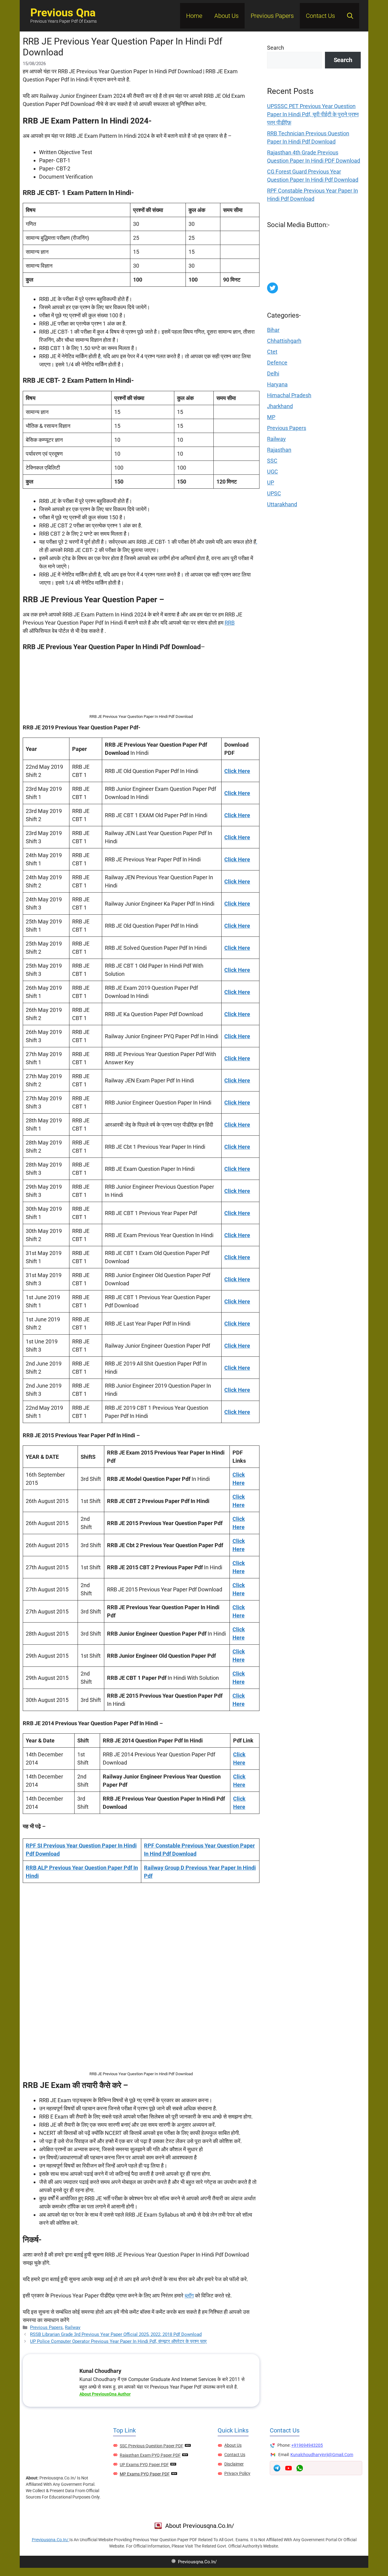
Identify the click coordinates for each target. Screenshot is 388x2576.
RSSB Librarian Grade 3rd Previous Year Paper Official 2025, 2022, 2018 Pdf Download (116, 2334)
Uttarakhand (282, 504)
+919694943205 (307, 2445)
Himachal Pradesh (289, 395)
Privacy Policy (237, 2473)
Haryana (277, 384)
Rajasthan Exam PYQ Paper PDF (150, 2455)
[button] (350, 16)
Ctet (272, 352)
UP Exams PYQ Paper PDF (144, 2465)
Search (276, 48)
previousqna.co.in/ (51, 2540)
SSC (272, 461)
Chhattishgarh (284, 341)
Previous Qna (63, 13)
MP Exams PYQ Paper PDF (145, 2474)
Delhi (273, 373)
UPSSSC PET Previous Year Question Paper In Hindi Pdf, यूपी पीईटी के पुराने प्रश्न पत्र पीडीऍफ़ (313, 114)
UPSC (274, 493)
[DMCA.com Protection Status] (313, 278)
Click (239, 1696)
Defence (277, 363)
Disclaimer (234, 2464)
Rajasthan (279, 450)
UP (271, 482)
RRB (230, 623)
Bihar (273, 330)
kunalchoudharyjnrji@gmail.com (322, 2455)
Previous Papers (272, 16)
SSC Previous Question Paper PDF (152, 2446)
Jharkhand (280, 406)
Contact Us (320, 16)
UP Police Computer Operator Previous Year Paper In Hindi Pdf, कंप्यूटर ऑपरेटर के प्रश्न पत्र (118, 2341)
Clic (237, 1563)
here (239, 1571)
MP (271, 417)
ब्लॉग (189, 2295)
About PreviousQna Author (105, 2394)
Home (194, 16)
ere (241, 1704)
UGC (273, 472)
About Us (226, 16)
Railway (73, 2327)
